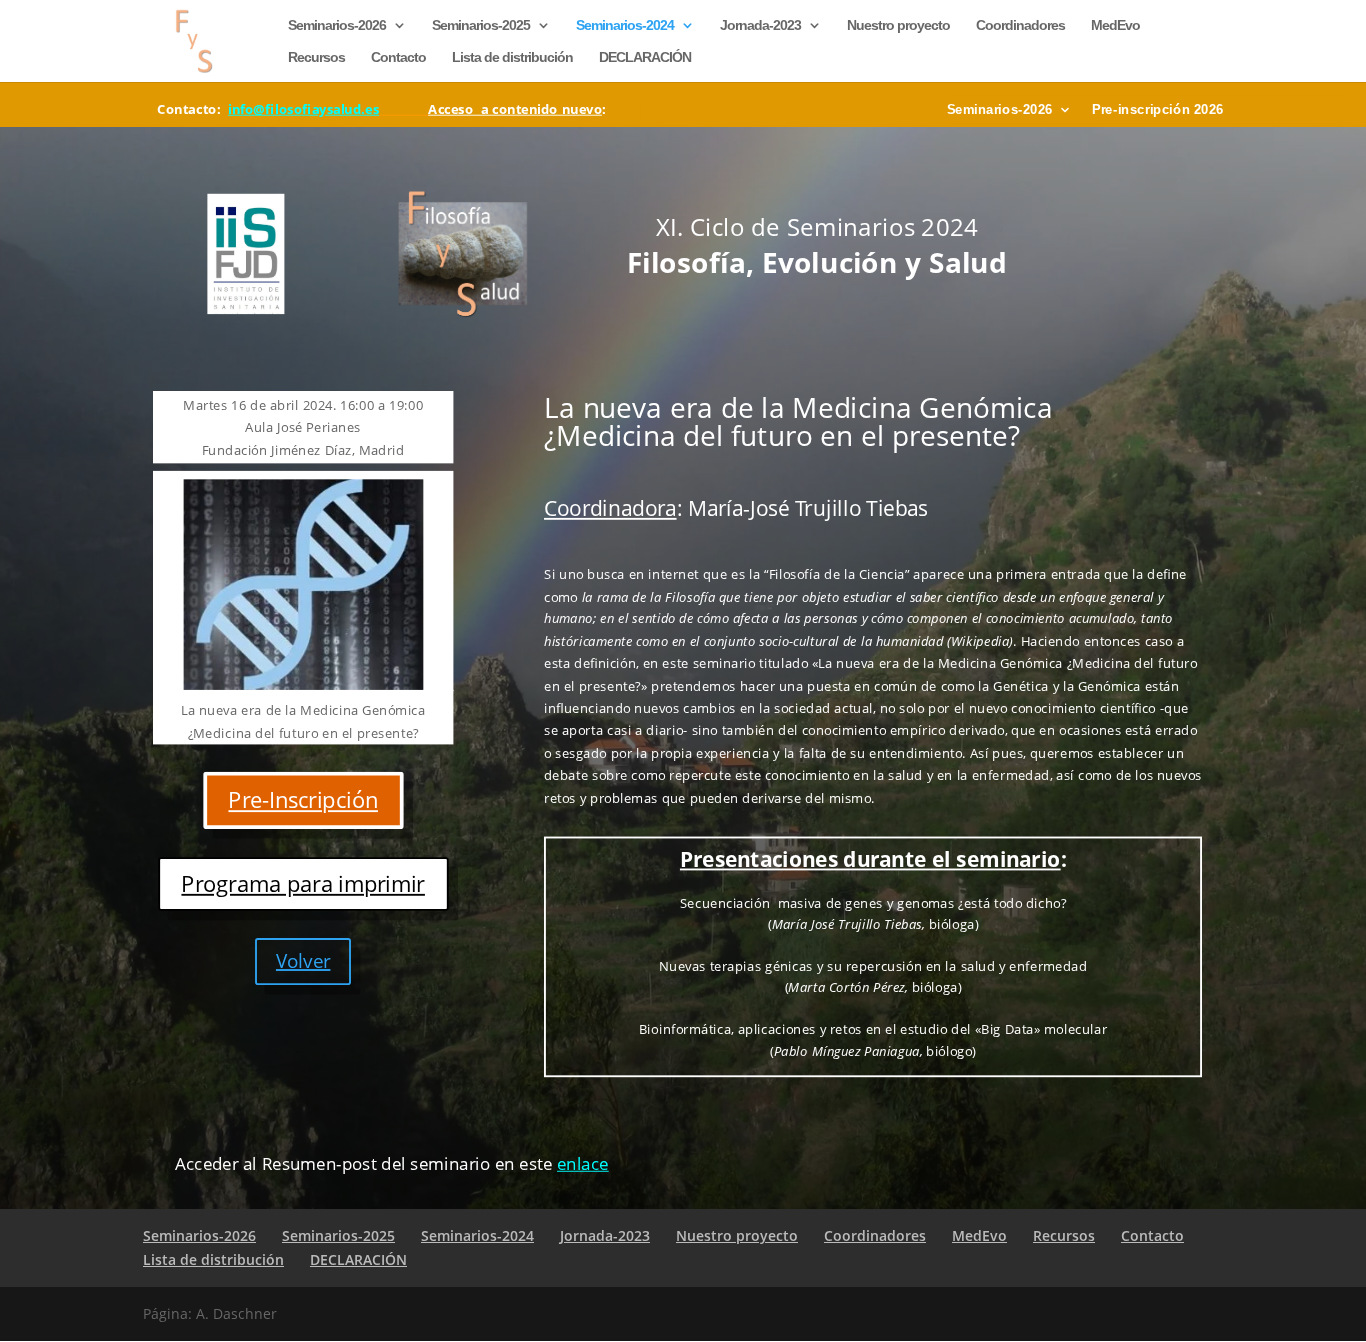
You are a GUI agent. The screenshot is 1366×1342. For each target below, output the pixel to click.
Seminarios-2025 (481, 25)
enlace (583, 1163)
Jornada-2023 (760, 25)
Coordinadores (1020, 25)
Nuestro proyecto (898, 25)
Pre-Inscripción (302, 800)
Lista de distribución (512, 57)
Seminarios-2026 (337, 25)
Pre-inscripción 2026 (1159, 110)
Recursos (316, 57)
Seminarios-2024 (625, 25)
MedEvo (1115, 25)
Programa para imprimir (302, 883)
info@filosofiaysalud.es (303, 109)
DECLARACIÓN (645, 57)
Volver (303, 961)
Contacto (398, 57)
